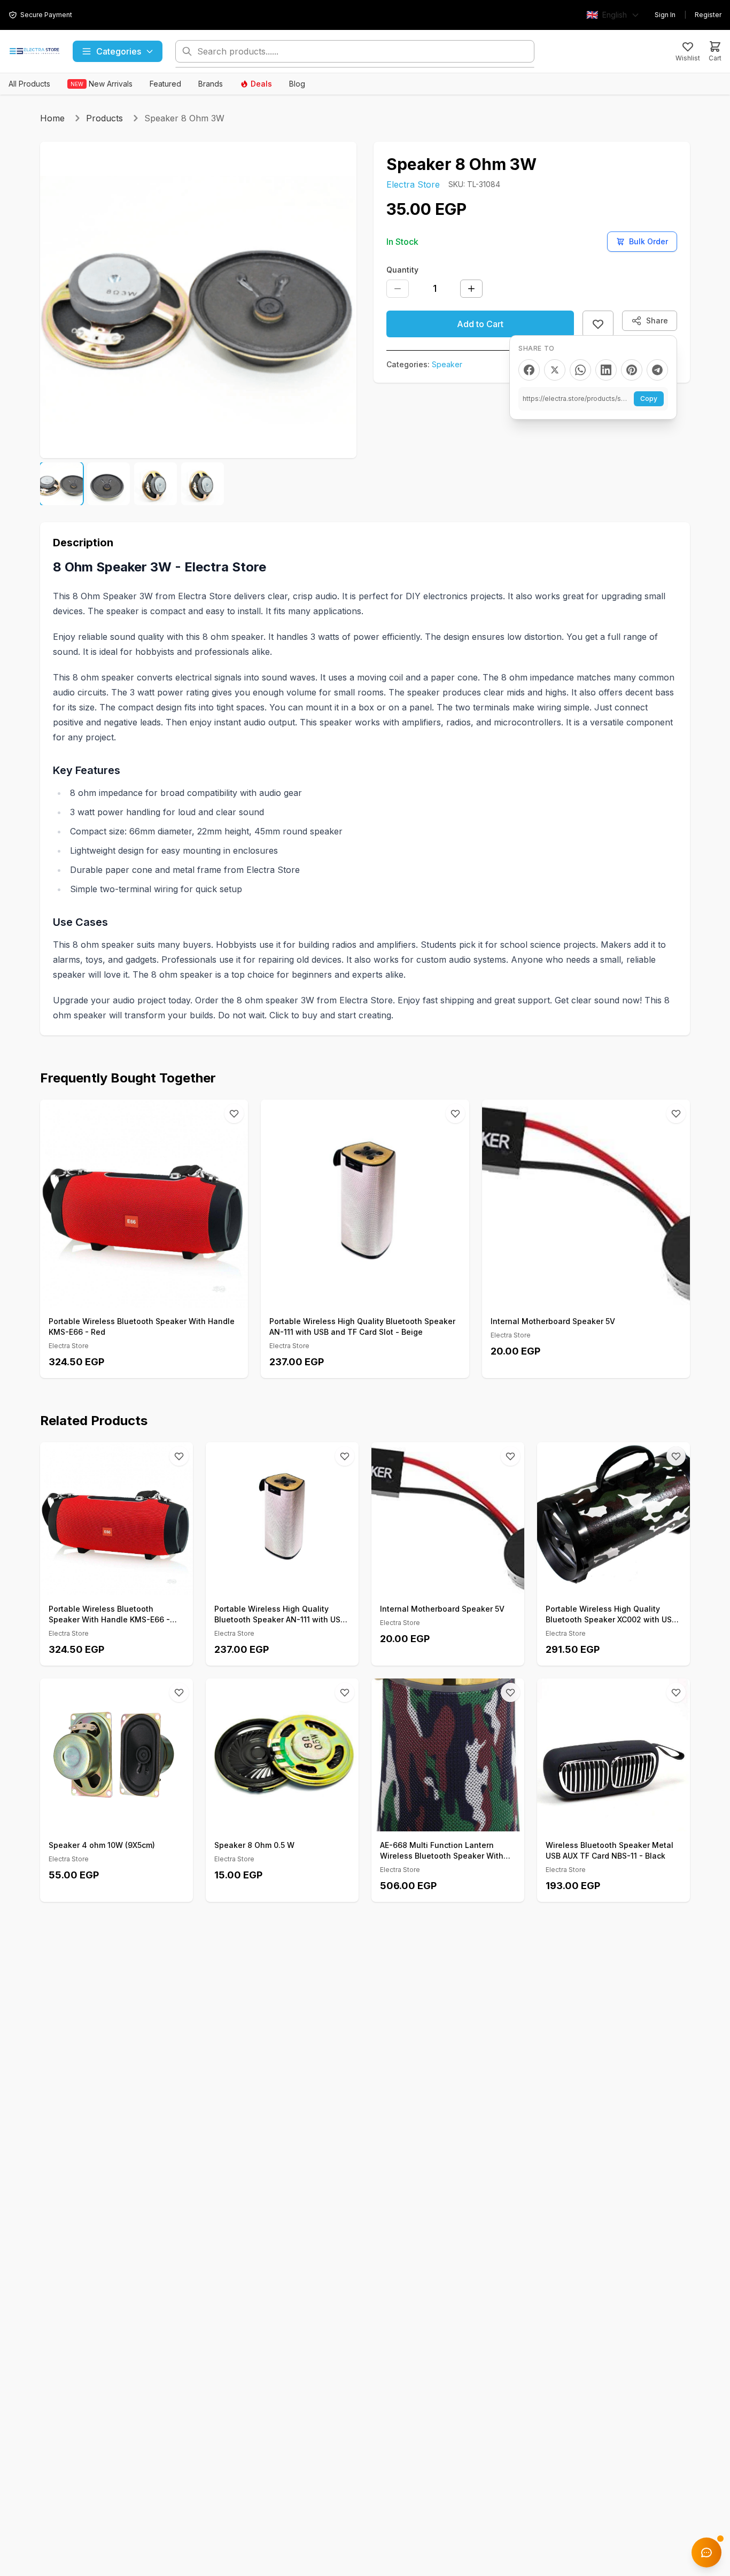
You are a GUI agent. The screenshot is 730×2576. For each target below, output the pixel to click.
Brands (211, 84)
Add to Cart (480, 324)
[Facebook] (529, 370)
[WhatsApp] (580, 370)
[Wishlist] (234, 1113)
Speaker (447, 364)
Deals (261, 84)
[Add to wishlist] (598, 324)
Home (52, 118)
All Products (29, 84)
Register (708, 15)
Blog (297, 84)
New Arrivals (102, 84)
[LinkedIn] (606, 370)
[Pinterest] (632, 370)
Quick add (150, 1295)
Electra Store (413, 184)
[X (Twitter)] (555, 370)
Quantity (402, 270)
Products (104, 118)
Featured (165, 84)
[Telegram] (657, 370)
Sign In (665, 15)
